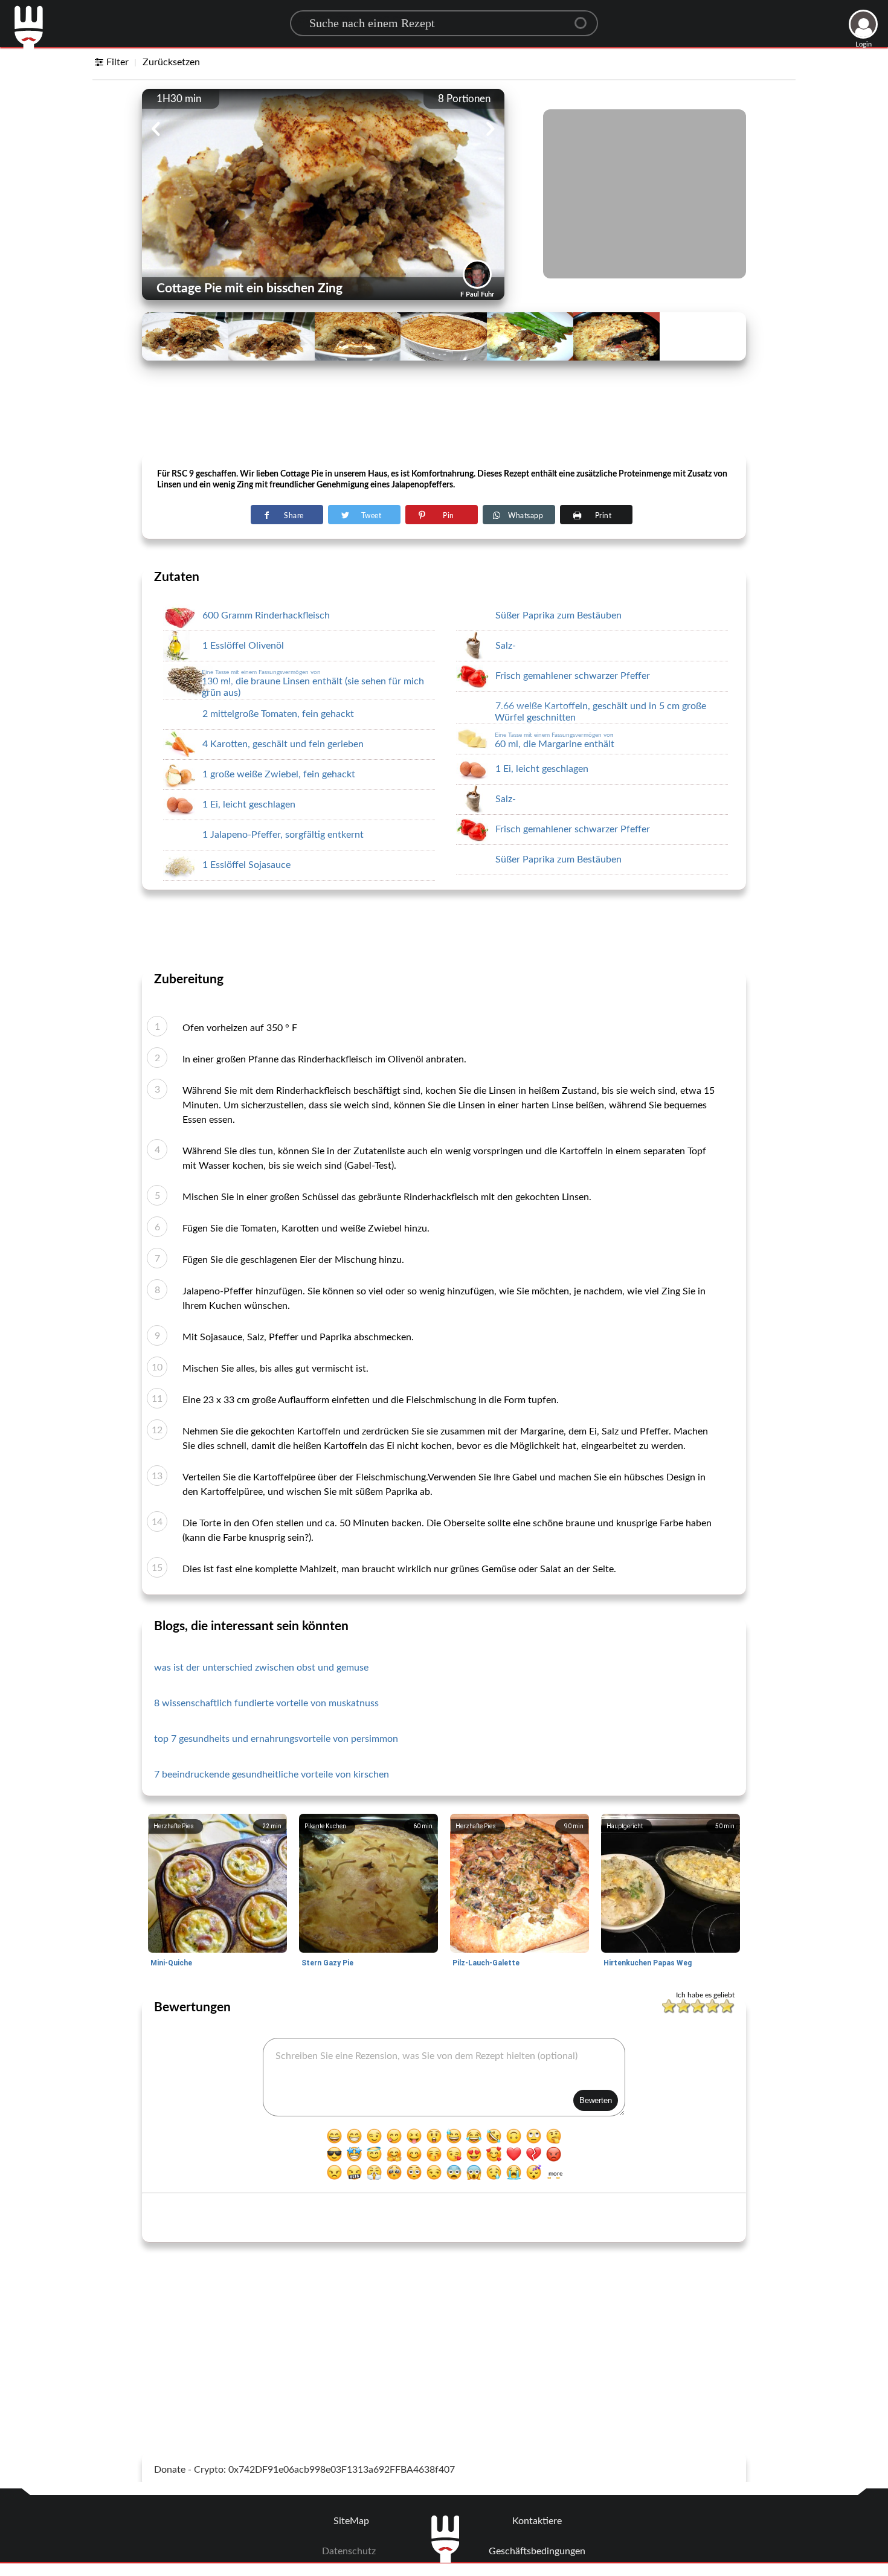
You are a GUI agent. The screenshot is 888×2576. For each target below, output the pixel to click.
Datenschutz (349, 2551)
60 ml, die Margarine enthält (555, 740)
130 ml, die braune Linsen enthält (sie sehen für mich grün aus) (313, 683)
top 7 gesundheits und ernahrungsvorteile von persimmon (276, 1739)
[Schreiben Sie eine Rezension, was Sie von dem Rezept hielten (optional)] (444, 2077)
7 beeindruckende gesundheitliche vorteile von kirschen (272, 1775)
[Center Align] (585, 18)
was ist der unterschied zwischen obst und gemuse (261, 1668)
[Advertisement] (444, 423)
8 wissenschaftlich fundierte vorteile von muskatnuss (266, 1703)
